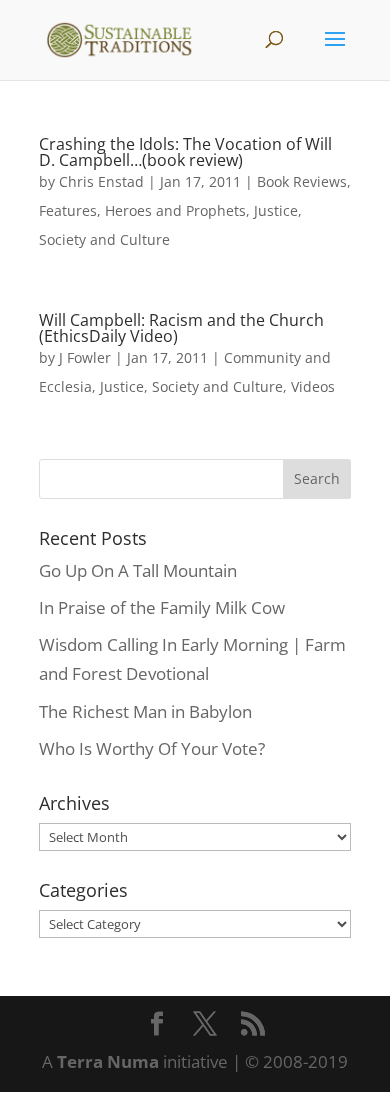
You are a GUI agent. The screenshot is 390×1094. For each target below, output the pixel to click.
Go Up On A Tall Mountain (138, 570)
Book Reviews (302, 181)
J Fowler (85, 357)
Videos (313, 386)
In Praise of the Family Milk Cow (162, 607)
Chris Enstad (101, 181)
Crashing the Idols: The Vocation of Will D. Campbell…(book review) (185, 152)
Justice (276, 210)
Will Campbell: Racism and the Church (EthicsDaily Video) (181, 328)
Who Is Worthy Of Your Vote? (152, 748)
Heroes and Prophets (175, 210)
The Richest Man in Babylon (145, 711)
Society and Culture (104, 239)
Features (68, 210)
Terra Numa (108, 1061)
